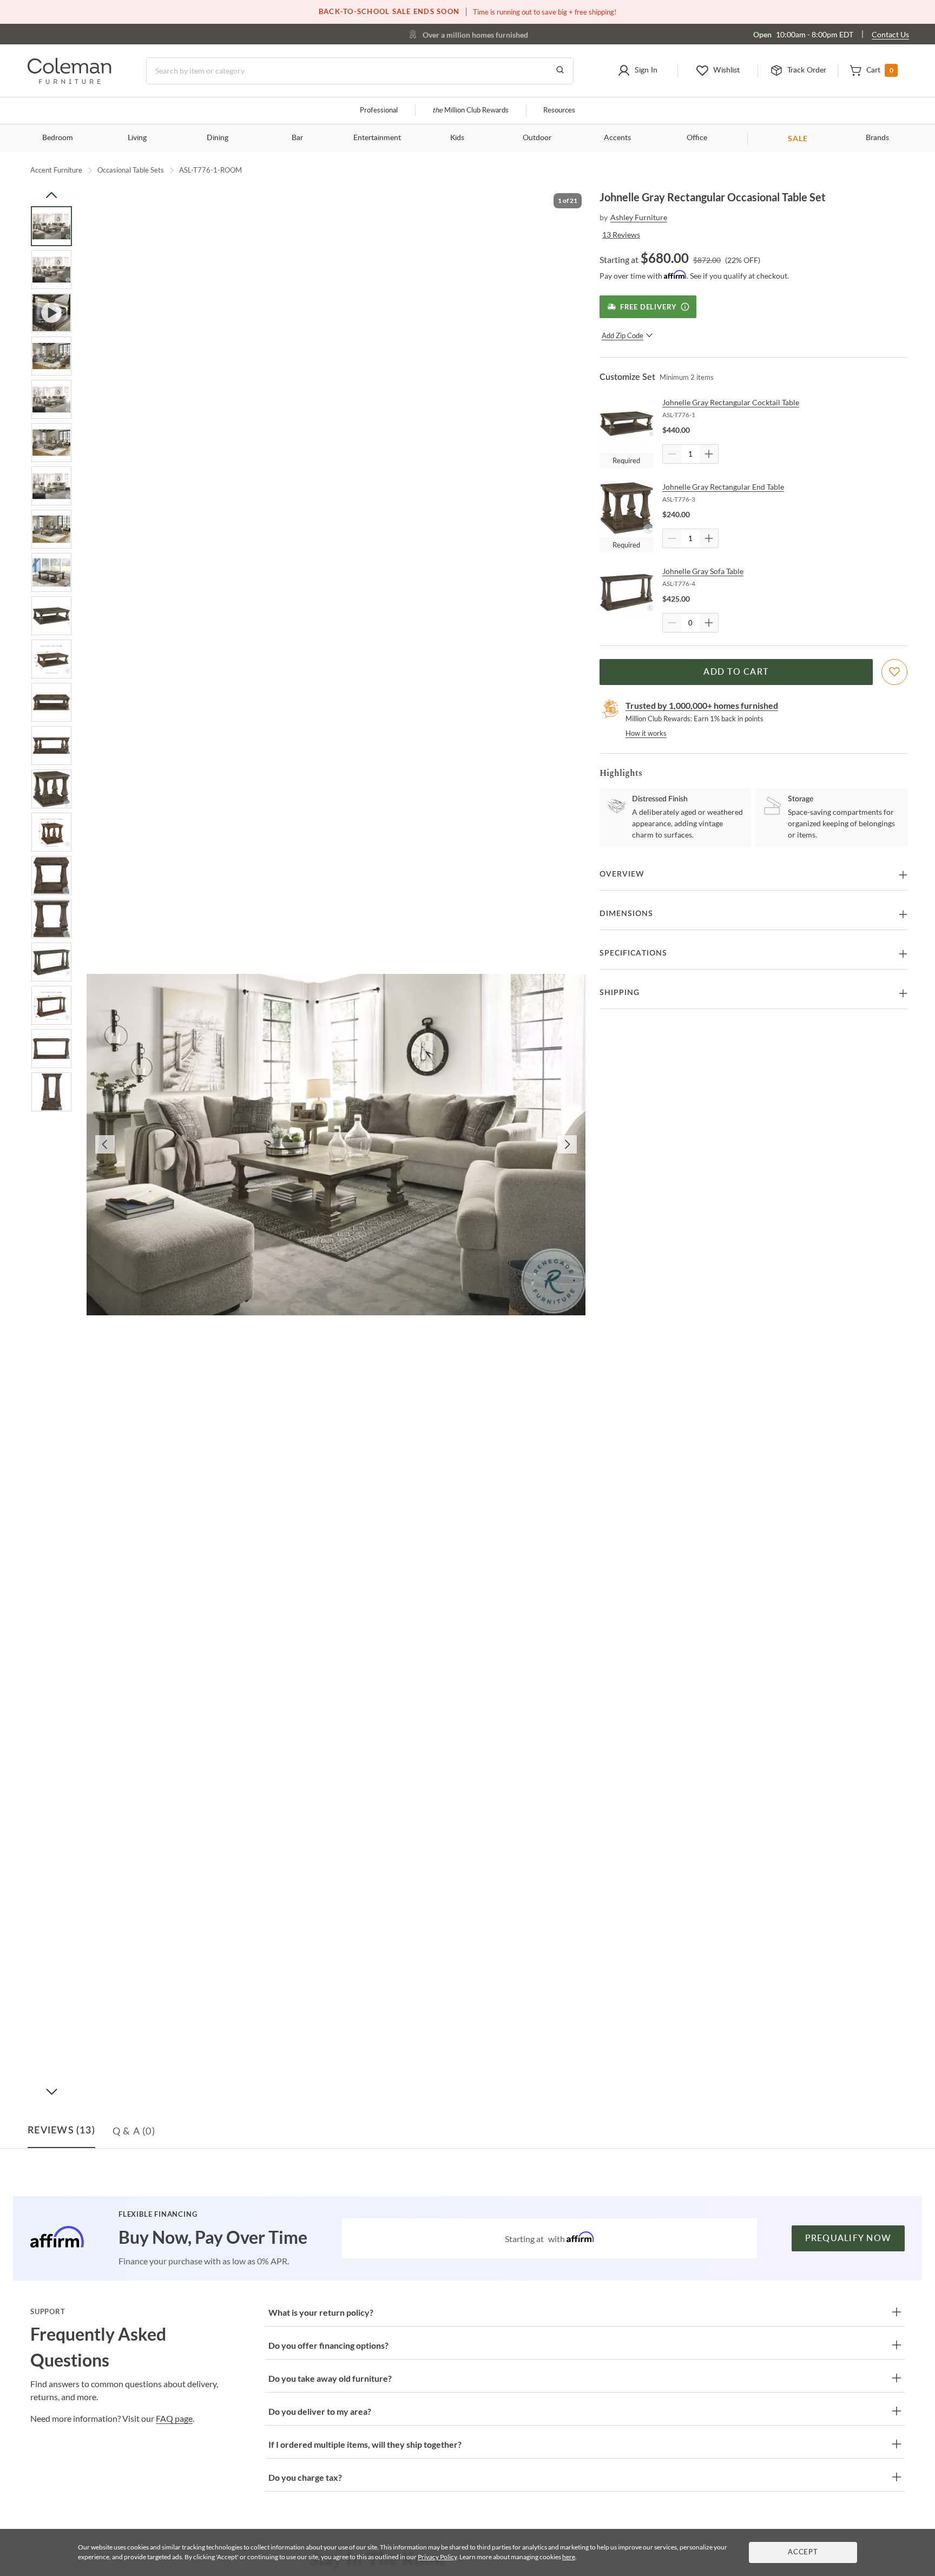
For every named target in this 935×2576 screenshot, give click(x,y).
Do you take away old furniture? (330, 2378)
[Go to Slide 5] (51, 399)
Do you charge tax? (305, 2477)
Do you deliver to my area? (320, 2411)
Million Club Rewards (470, 111)
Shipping (620, 993)
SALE (798, 138)
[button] (637, 71)
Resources (559, 111)
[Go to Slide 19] (51, 1005)
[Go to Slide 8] (51, 529)
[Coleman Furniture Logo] (70, 81)
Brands (877, 138)
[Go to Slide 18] (51, 962)
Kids (457, 138)
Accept (803, 2552)
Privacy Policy (437, 2557)
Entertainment (377, 138)
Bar (297, 138)
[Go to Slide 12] (51, 702)
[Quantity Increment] (709, 454)
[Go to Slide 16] (51, 875)
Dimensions (626, 914)
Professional (379, 111)
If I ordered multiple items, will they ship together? (365, 2444)
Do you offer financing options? (328, 2345)
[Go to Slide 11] (51, 659)
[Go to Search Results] (560, 71)
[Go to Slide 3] (51, 313)
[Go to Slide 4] (51, 356)
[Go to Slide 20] (51, 1049)
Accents (617, 138)
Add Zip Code (623, 335)
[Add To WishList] (894, 672)
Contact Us (890, 34)
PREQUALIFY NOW (848, 2238)
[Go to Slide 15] (51, 832)
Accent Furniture (56, 170)
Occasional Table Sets (131, 170)
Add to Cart (736, 672)
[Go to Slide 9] (51, 572)
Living (137, 138)
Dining (218, 138)
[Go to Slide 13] (51, 746)
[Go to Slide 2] (51, 269)
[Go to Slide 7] (51, 486)
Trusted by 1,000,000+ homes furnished (702, 705)
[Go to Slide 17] (51, 919)
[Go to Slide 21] (51, 1092)
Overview (622, 874)
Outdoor (537, 138)
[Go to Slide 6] (51, 443)
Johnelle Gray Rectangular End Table (723, 487)
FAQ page (174, 2418)
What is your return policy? (321, 2312)
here (569, 2557)
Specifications (633, 953)
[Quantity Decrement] (672, 454)
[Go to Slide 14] (51, 789)
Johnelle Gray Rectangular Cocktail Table (731, 402)
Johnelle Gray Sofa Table (703, 571)
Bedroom (58, 138)
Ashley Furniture (639, 217)
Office (697, 138)
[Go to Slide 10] (51, 616)
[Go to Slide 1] (51, 226)
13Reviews (621, 235)
